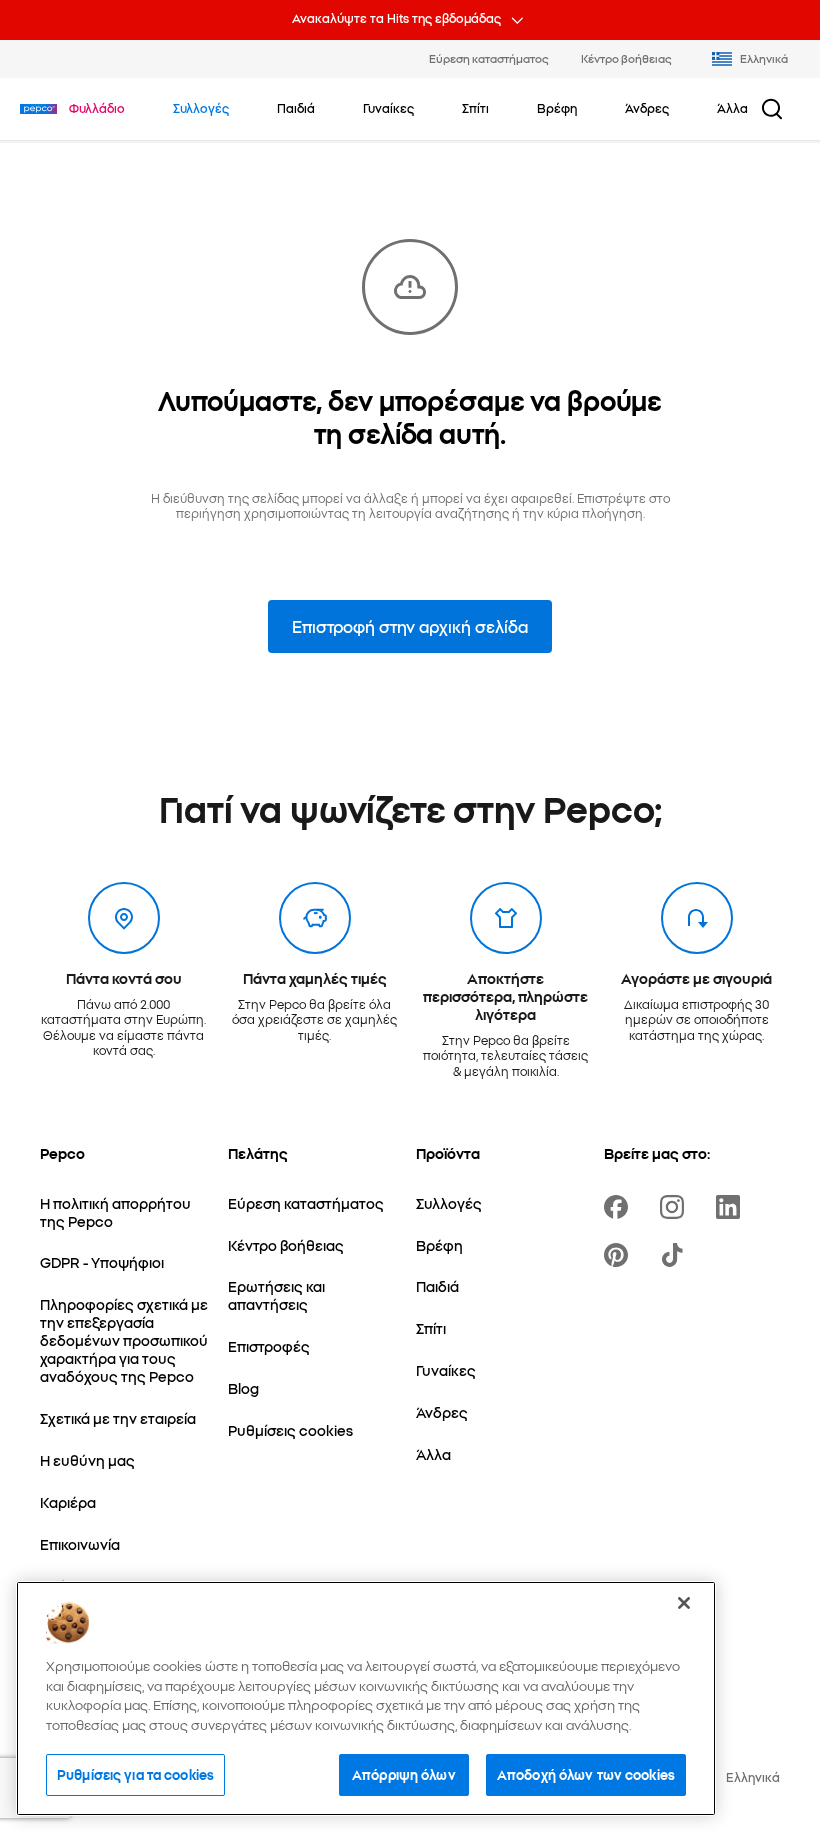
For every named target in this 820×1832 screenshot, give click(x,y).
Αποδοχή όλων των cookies (586, 1774)
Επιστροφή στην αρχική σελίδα (410, 626)
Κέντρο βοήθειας (626, 58)
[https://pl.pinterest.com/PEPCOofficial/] (620, 1255)
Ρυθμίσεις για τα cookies (135, 1774)
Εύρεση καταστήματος (489, 58)
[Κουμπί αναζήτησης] (772, 109)
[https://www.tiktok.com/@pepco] (676, 1255)
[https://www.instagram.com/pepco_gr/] (676, 1207)
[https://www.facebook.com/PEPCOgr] (620, 1207)
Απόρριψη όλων (404, 1774)
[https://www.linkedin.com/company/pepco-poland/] (732, 1207)
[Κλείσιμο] (684, 1603)
